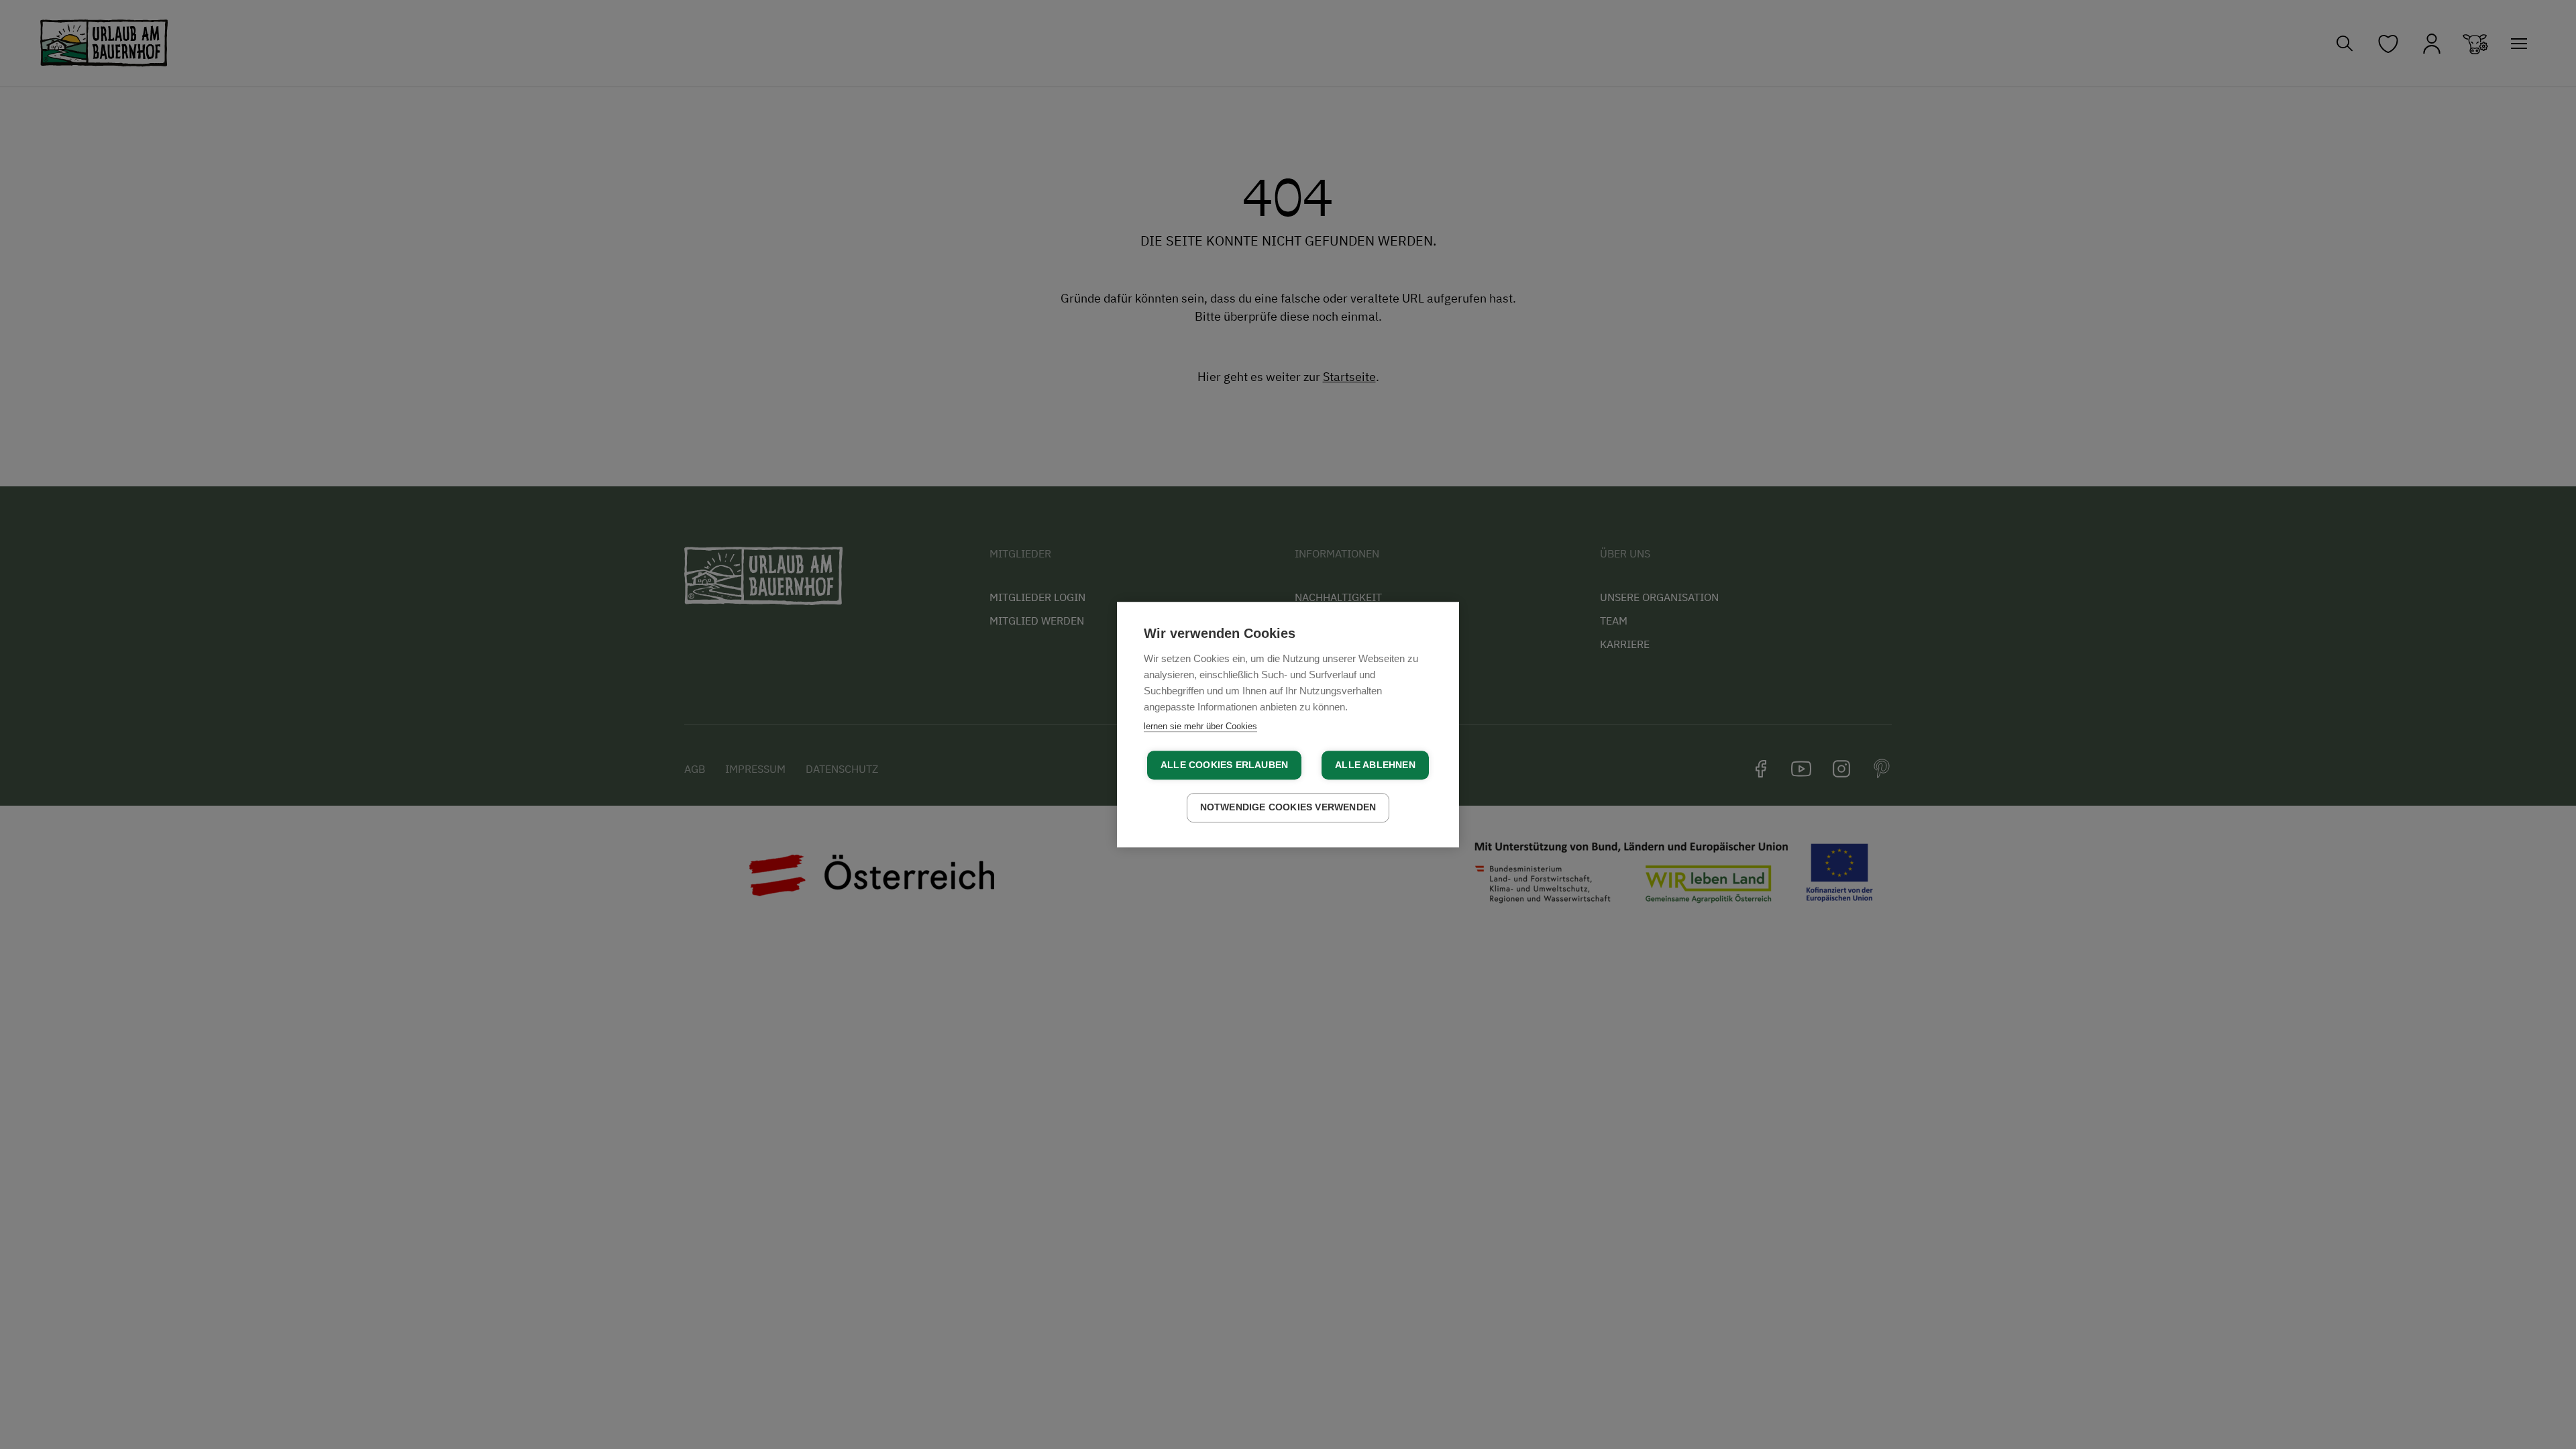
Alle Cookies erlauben (1224, 765)
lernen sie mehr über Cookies (1200, 726)
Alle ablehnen (1375, 765)
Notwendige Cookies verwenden (1288, 807)
